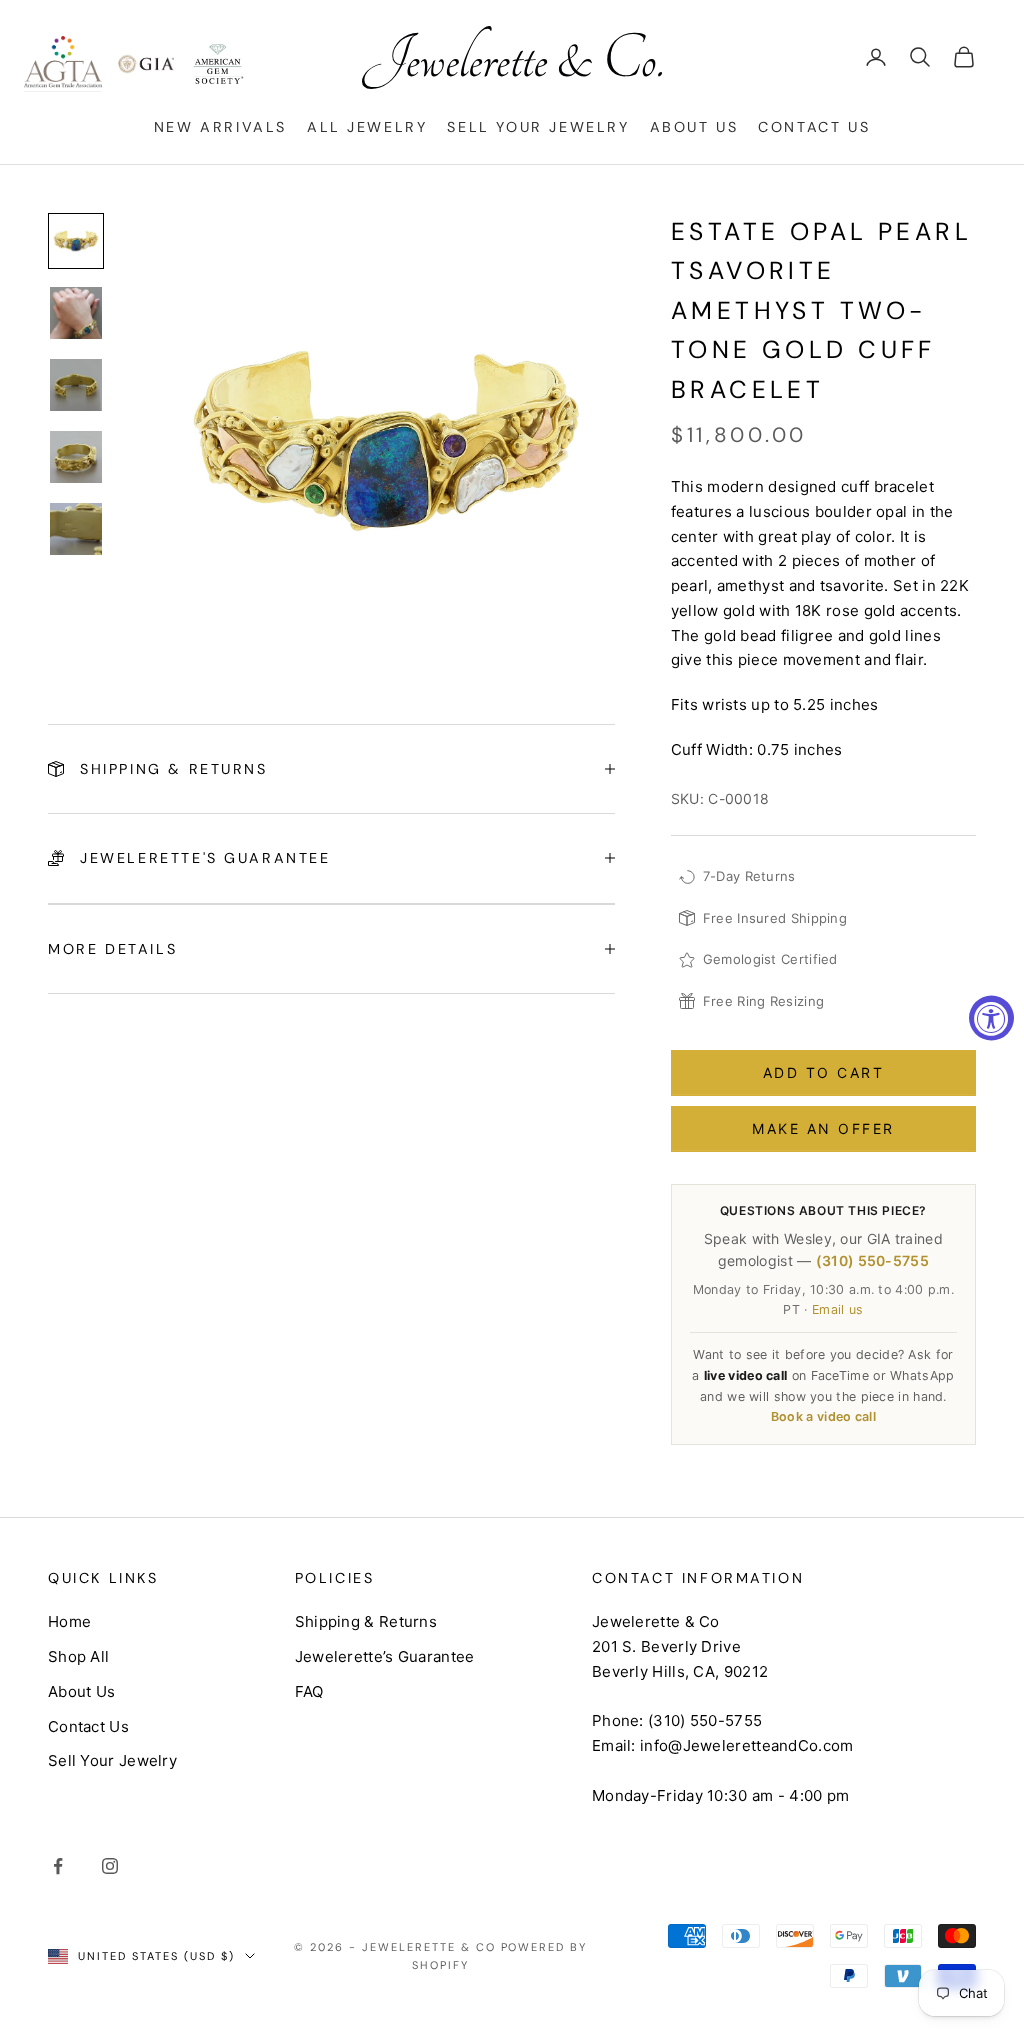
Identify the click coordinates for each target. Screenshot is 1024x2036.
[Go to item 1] (76, 241)
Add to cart (824, 1072)
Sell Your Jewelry (538, 127)
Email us (837, 1309)
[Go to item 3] (76, 385)
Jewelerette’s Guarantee (385, 1656)
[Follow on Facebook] (58, 1866)
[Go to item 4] (76, 457)
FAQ (309, 1691)
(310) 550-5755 (872, 1260)
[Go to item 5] (76, 529)
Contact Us (814, 127)
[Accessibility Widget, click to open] (991, 1018)
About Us (694, 127)
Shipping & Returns (366, 1621)
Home (69, 1621)
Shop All (78, 1656)
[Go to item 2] (76, 313)
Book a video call (823, 1416)
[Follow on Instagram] (110, 1866)
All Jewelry (367, 127)
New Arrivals (220, 127)
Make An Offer (823, 1128)
